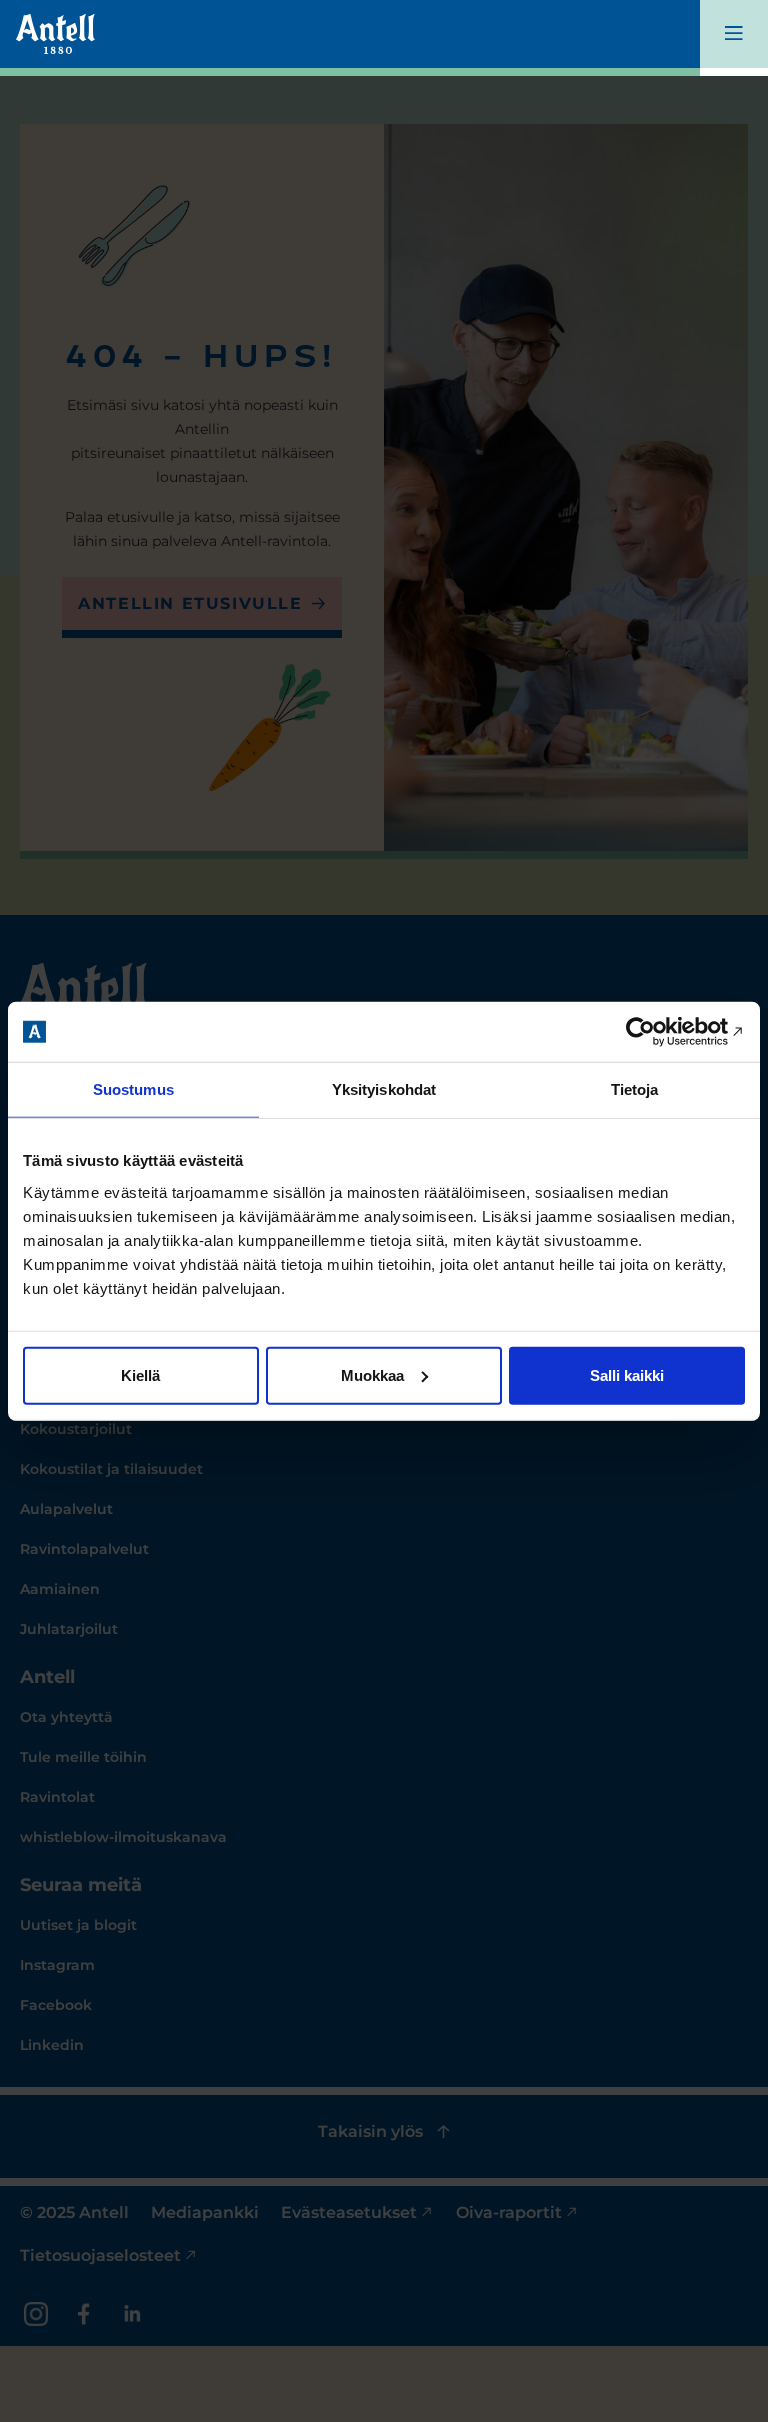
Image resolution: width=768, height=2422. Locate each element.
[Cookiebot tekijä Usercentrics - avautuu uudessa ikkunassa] (657, 1032)
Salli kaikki (627, 1374)
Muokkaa (372, 1374)
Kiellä (140, 1374)
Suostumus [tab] (133, 1089)
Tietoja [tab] (635, 1089)
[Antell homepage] (55, 34)
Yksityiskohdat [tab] (384, 1089)
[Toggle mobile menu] (734, 38)
